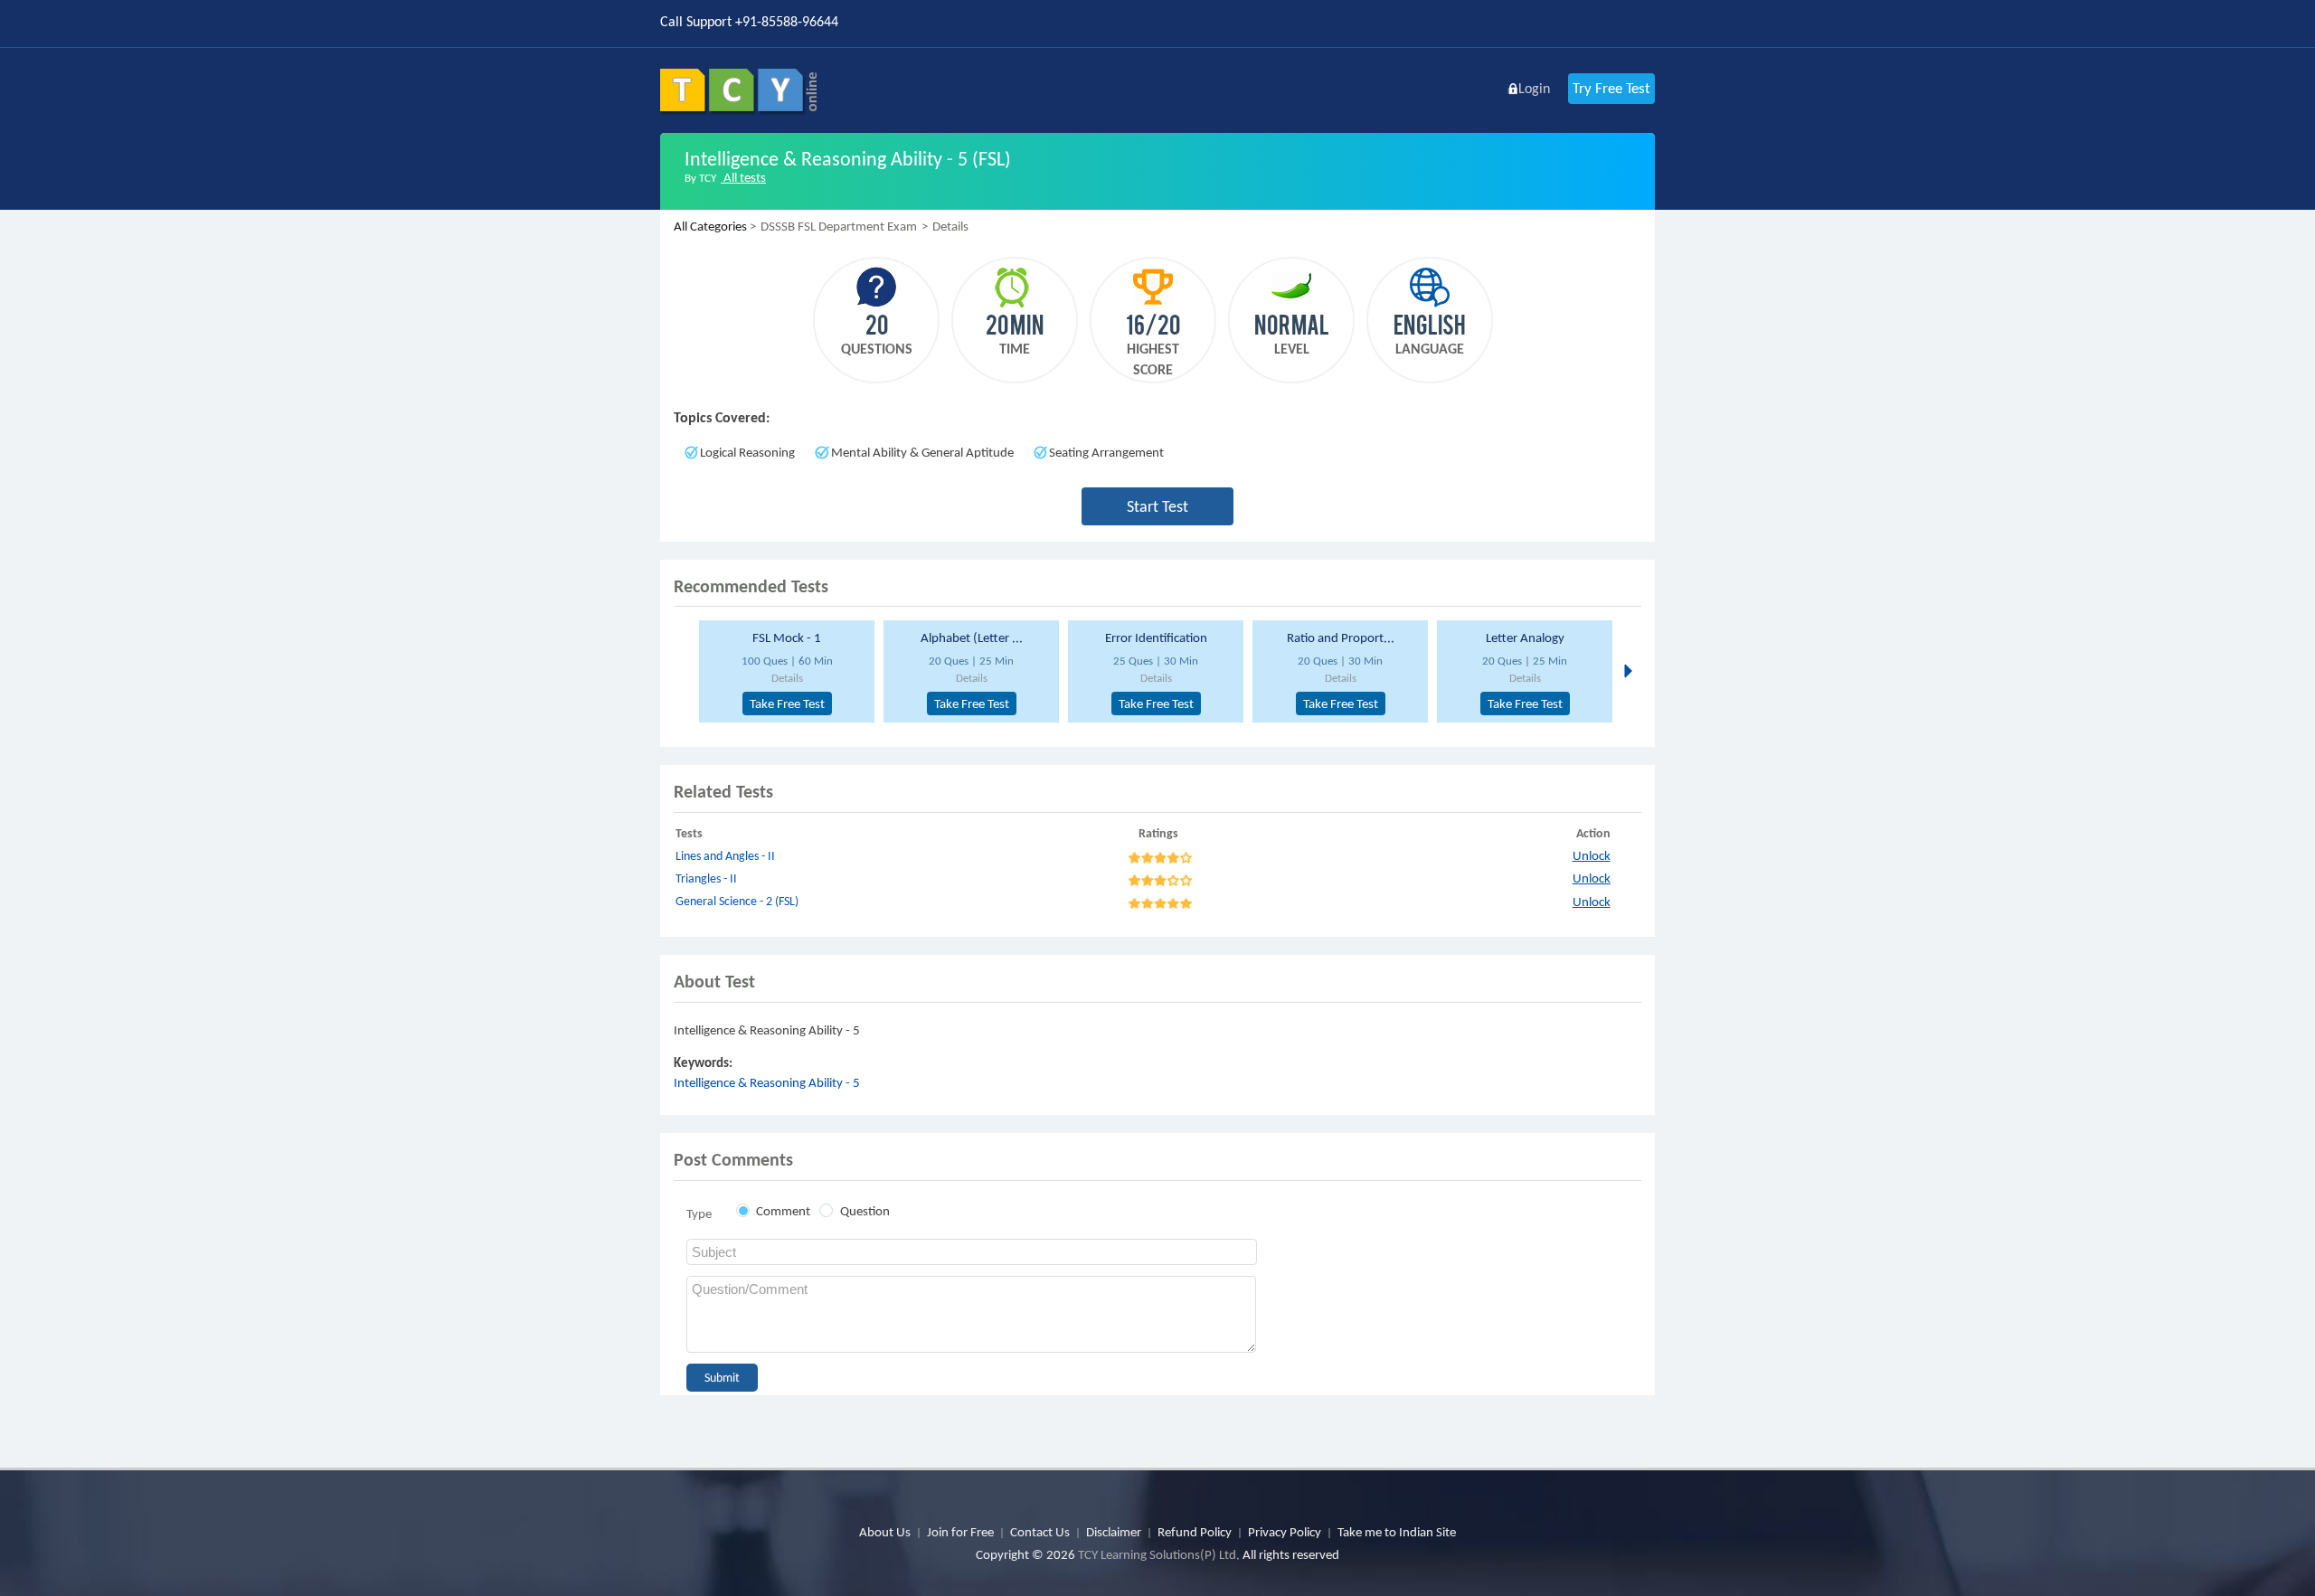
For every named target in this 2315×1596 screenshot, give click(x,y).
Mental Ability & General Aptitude (922, 452)
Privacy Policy (1285, 1532)
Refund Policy (1195, 1532)
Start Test (1157, 506)
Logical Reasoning (747, 452)
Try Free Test (1611, 88)
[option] (784, 671)
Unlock (1592, 855)
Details (787, 678)
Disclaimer (1114, 1532)
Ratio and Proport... (1341, 637)
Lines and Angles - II (725, 856)
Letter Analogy (1525, 637)
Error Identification (1156, 637)
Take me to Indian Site (1397, 1532)
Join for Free (960, 1532)
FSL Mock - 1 (787, 637)
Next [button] (1626, 670)
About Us (885, 1532)
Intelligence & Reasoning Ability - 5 (767, 1082)
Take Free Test (787, 704)
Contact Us (1040, 1532)
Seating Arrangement (1106, 452)
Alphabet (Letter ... (972, 637)
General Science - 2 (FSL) (737, 901)
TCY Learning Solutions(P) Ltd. (1159, 1554)
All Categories (710, 226)
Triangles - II (706, 878)
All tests (743, 177)
